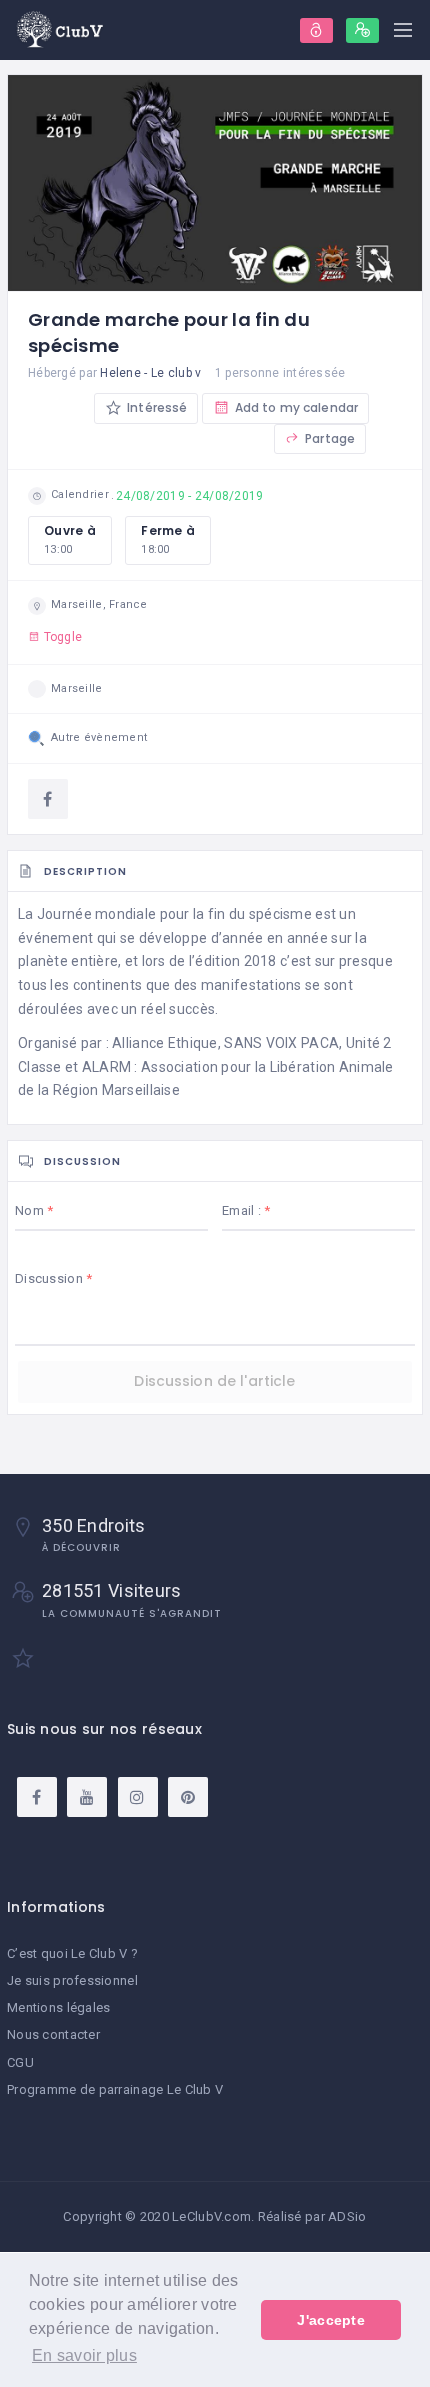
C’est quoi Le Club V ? (72, 1953)
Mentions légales (58, 2007)
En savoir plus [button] (84, 2355)
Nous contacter (53, 2034)
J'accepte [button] (331, 2320)
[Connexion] (316, 30)
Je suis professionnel (72, 1980)
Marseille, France (99, 604)
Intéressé (155, 407)
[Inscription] (362, 30)
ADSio (347, 2216)
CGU (20, 2062)
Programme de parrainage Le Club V (115, 2089)
